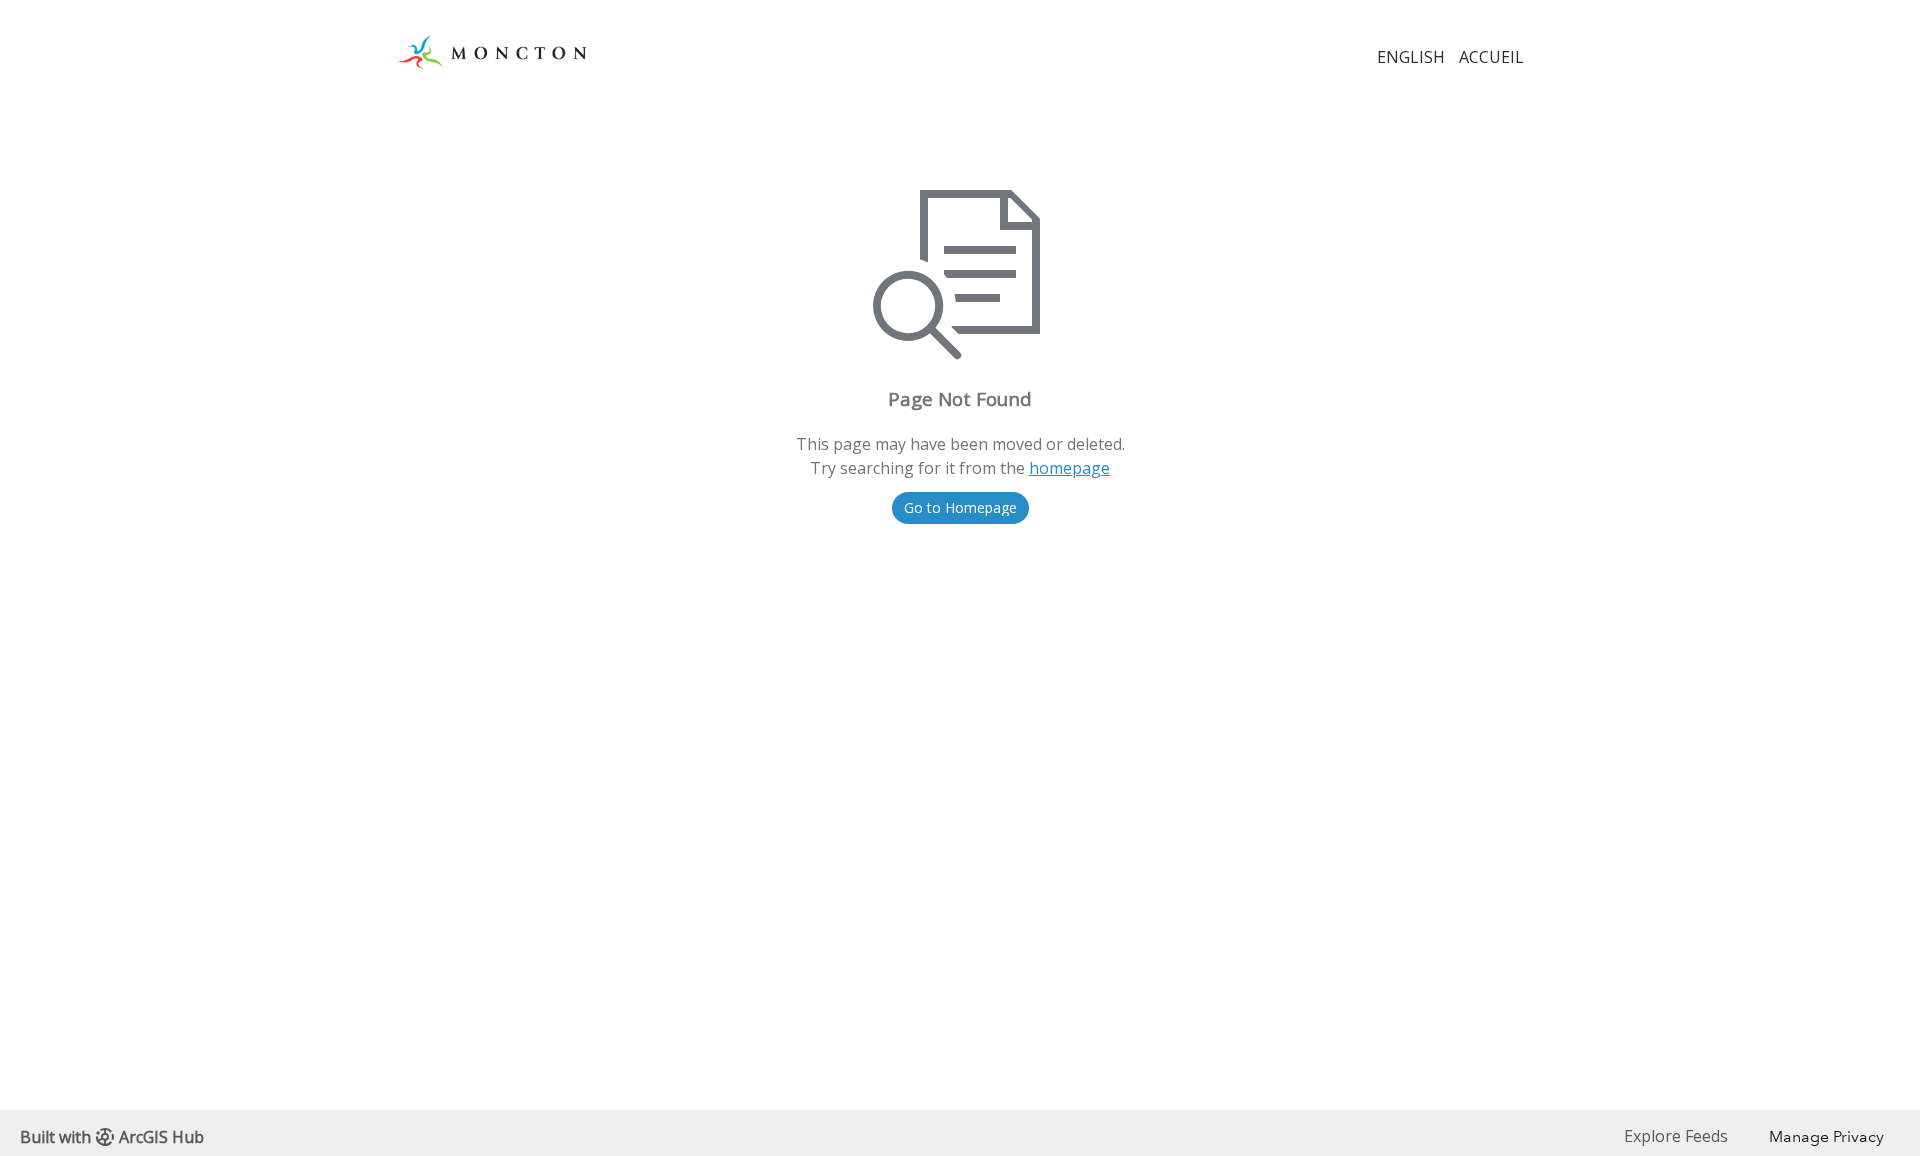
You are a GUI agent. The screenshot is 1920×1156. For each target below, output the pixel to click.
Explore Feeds (1676, 1136)
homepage (1069, 468)
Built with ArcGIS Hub (112, 1137)
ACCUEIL (1491, 57)
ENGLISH (1411, 57)
